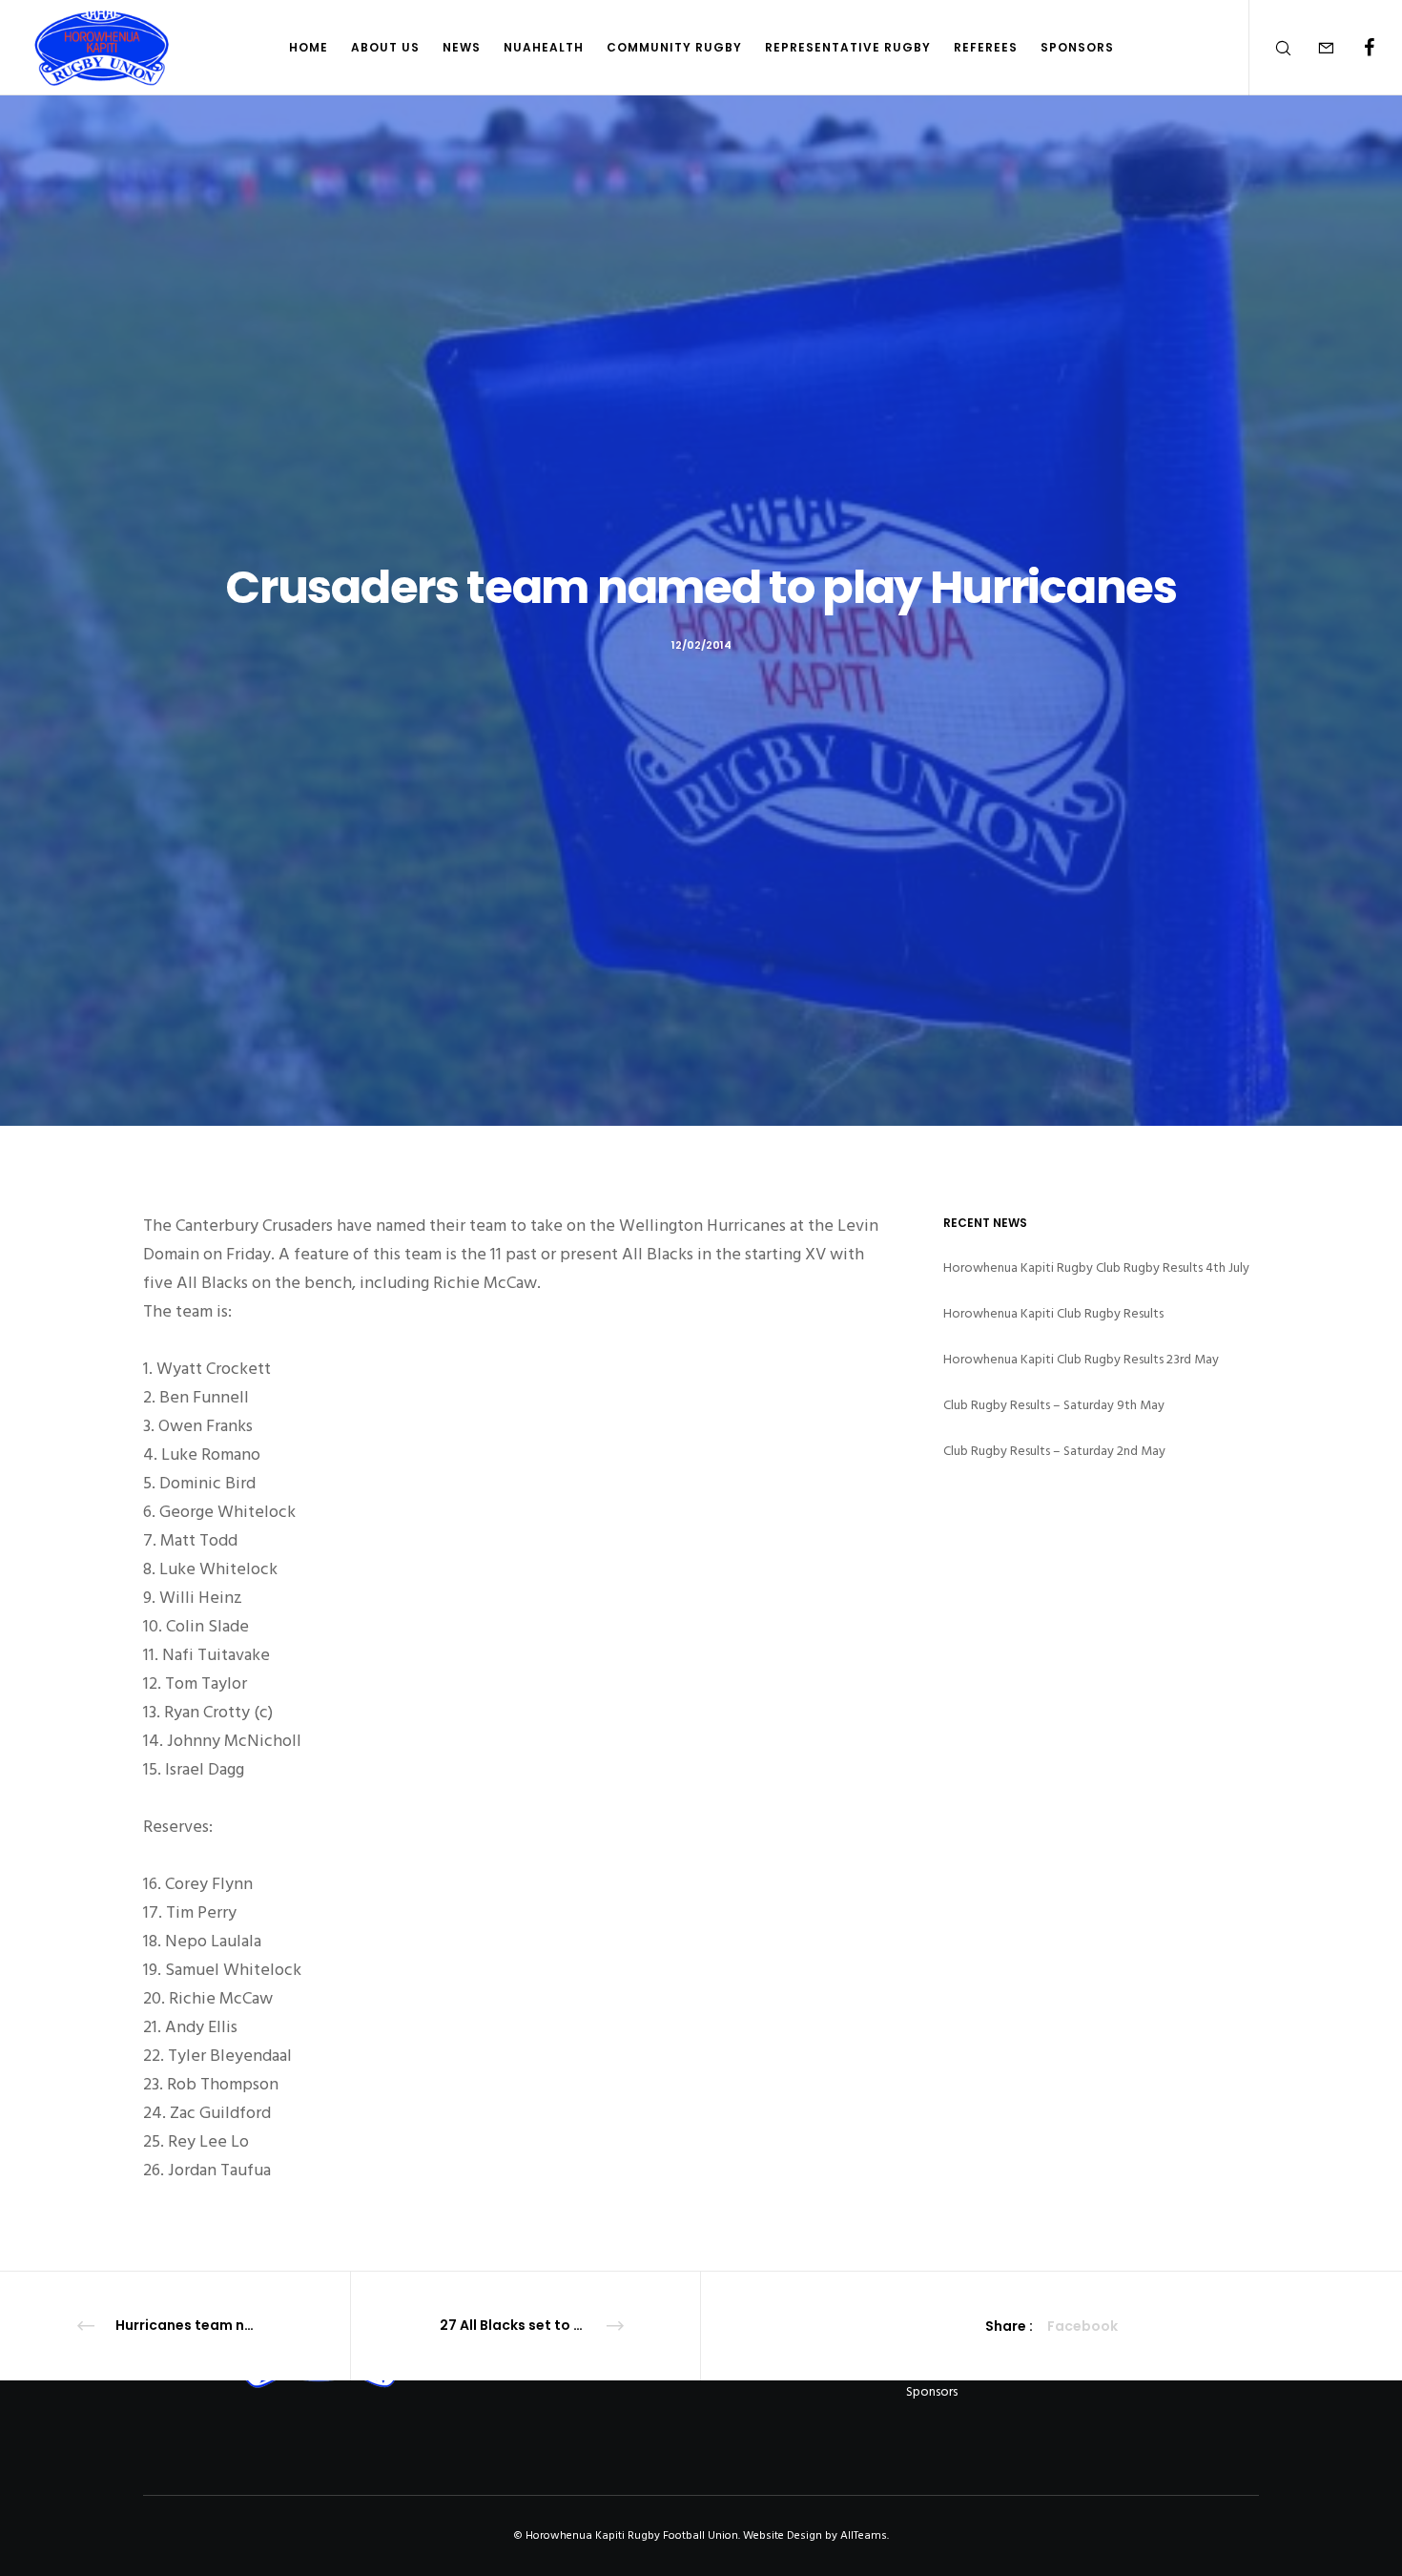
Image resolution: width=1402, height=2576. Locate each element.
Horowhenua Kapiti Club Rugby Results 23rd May (1081, 1359)
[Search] (1271, 48)
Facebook (1082, 2326)
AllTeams (864, 2535)
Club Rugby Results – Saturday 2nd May (1054, 1451)
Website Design (783, 2535)
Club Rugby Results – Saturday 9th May (1054, 1405)
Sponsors (932, 2391)
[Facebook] (1357, 48)
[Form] (1314, 48)
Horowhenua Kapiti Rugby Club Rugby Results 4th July (1096, 1267)
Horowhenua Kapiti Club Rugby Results (1053, 1313)
